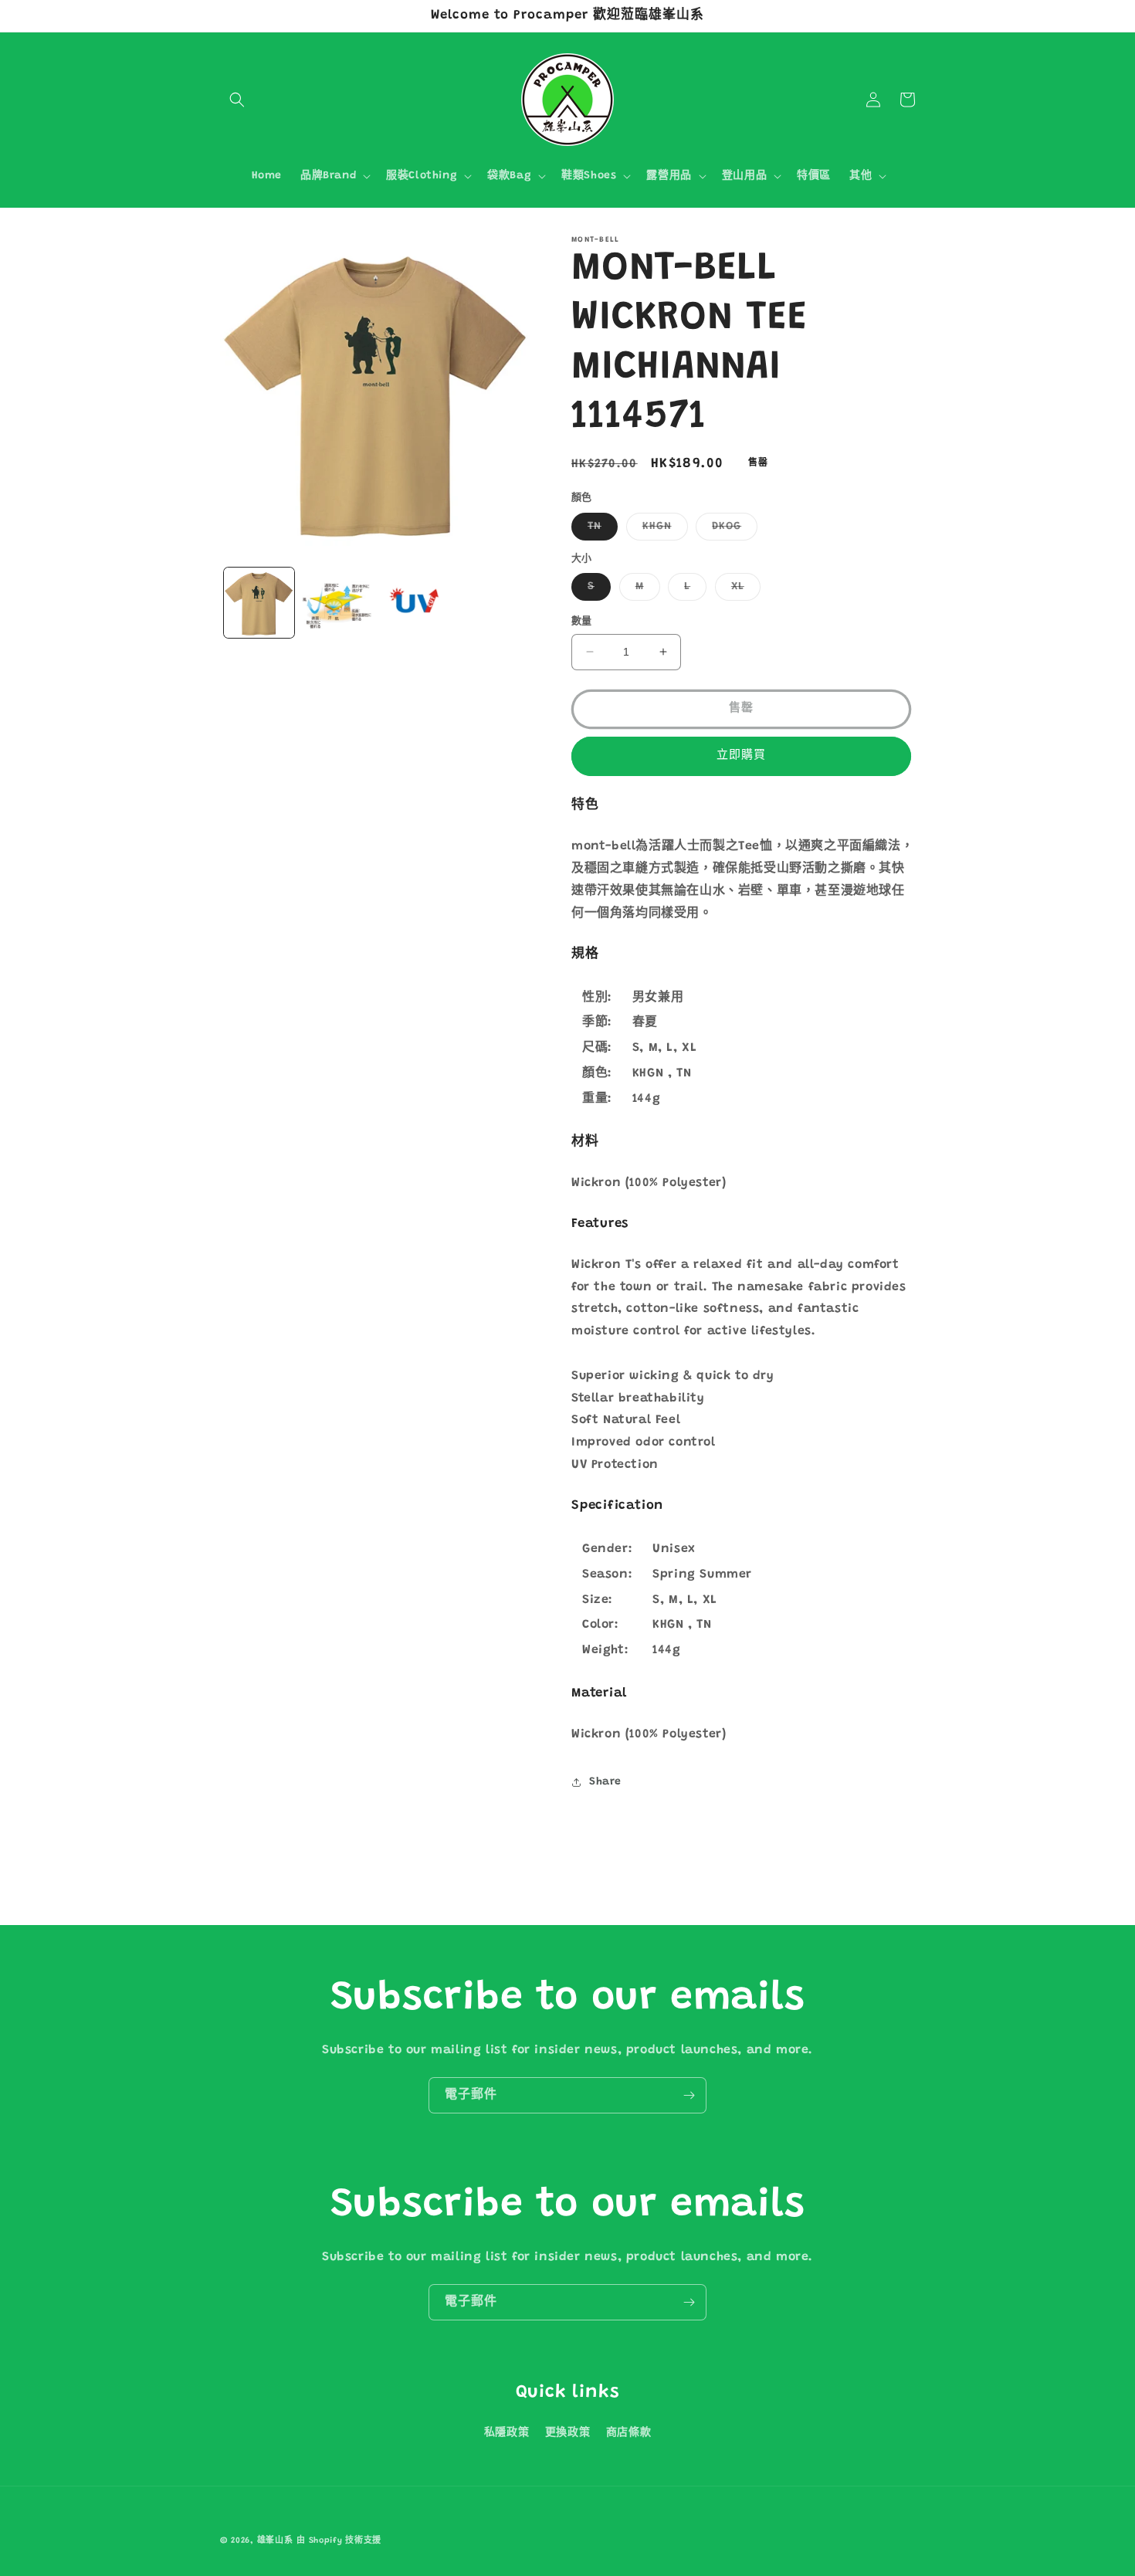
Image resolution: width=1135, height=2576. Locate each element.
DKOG (732, 530)
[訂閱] (689, 2095)
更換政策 (567, 2433)
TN (600, 530)
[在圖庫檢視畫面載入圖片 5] (415, 603)
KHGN (662, 530)
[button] (237, 100)
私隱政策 (507, 2433)
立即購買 (741, 756)
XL (743, 591)
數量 (582, 621)
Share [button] (605, 1782)
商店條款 (628, 2433)
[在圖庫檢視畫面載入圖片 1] (259, 603)
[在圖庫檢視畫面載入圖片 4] (337, 603)
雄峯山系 (275, 2541)
